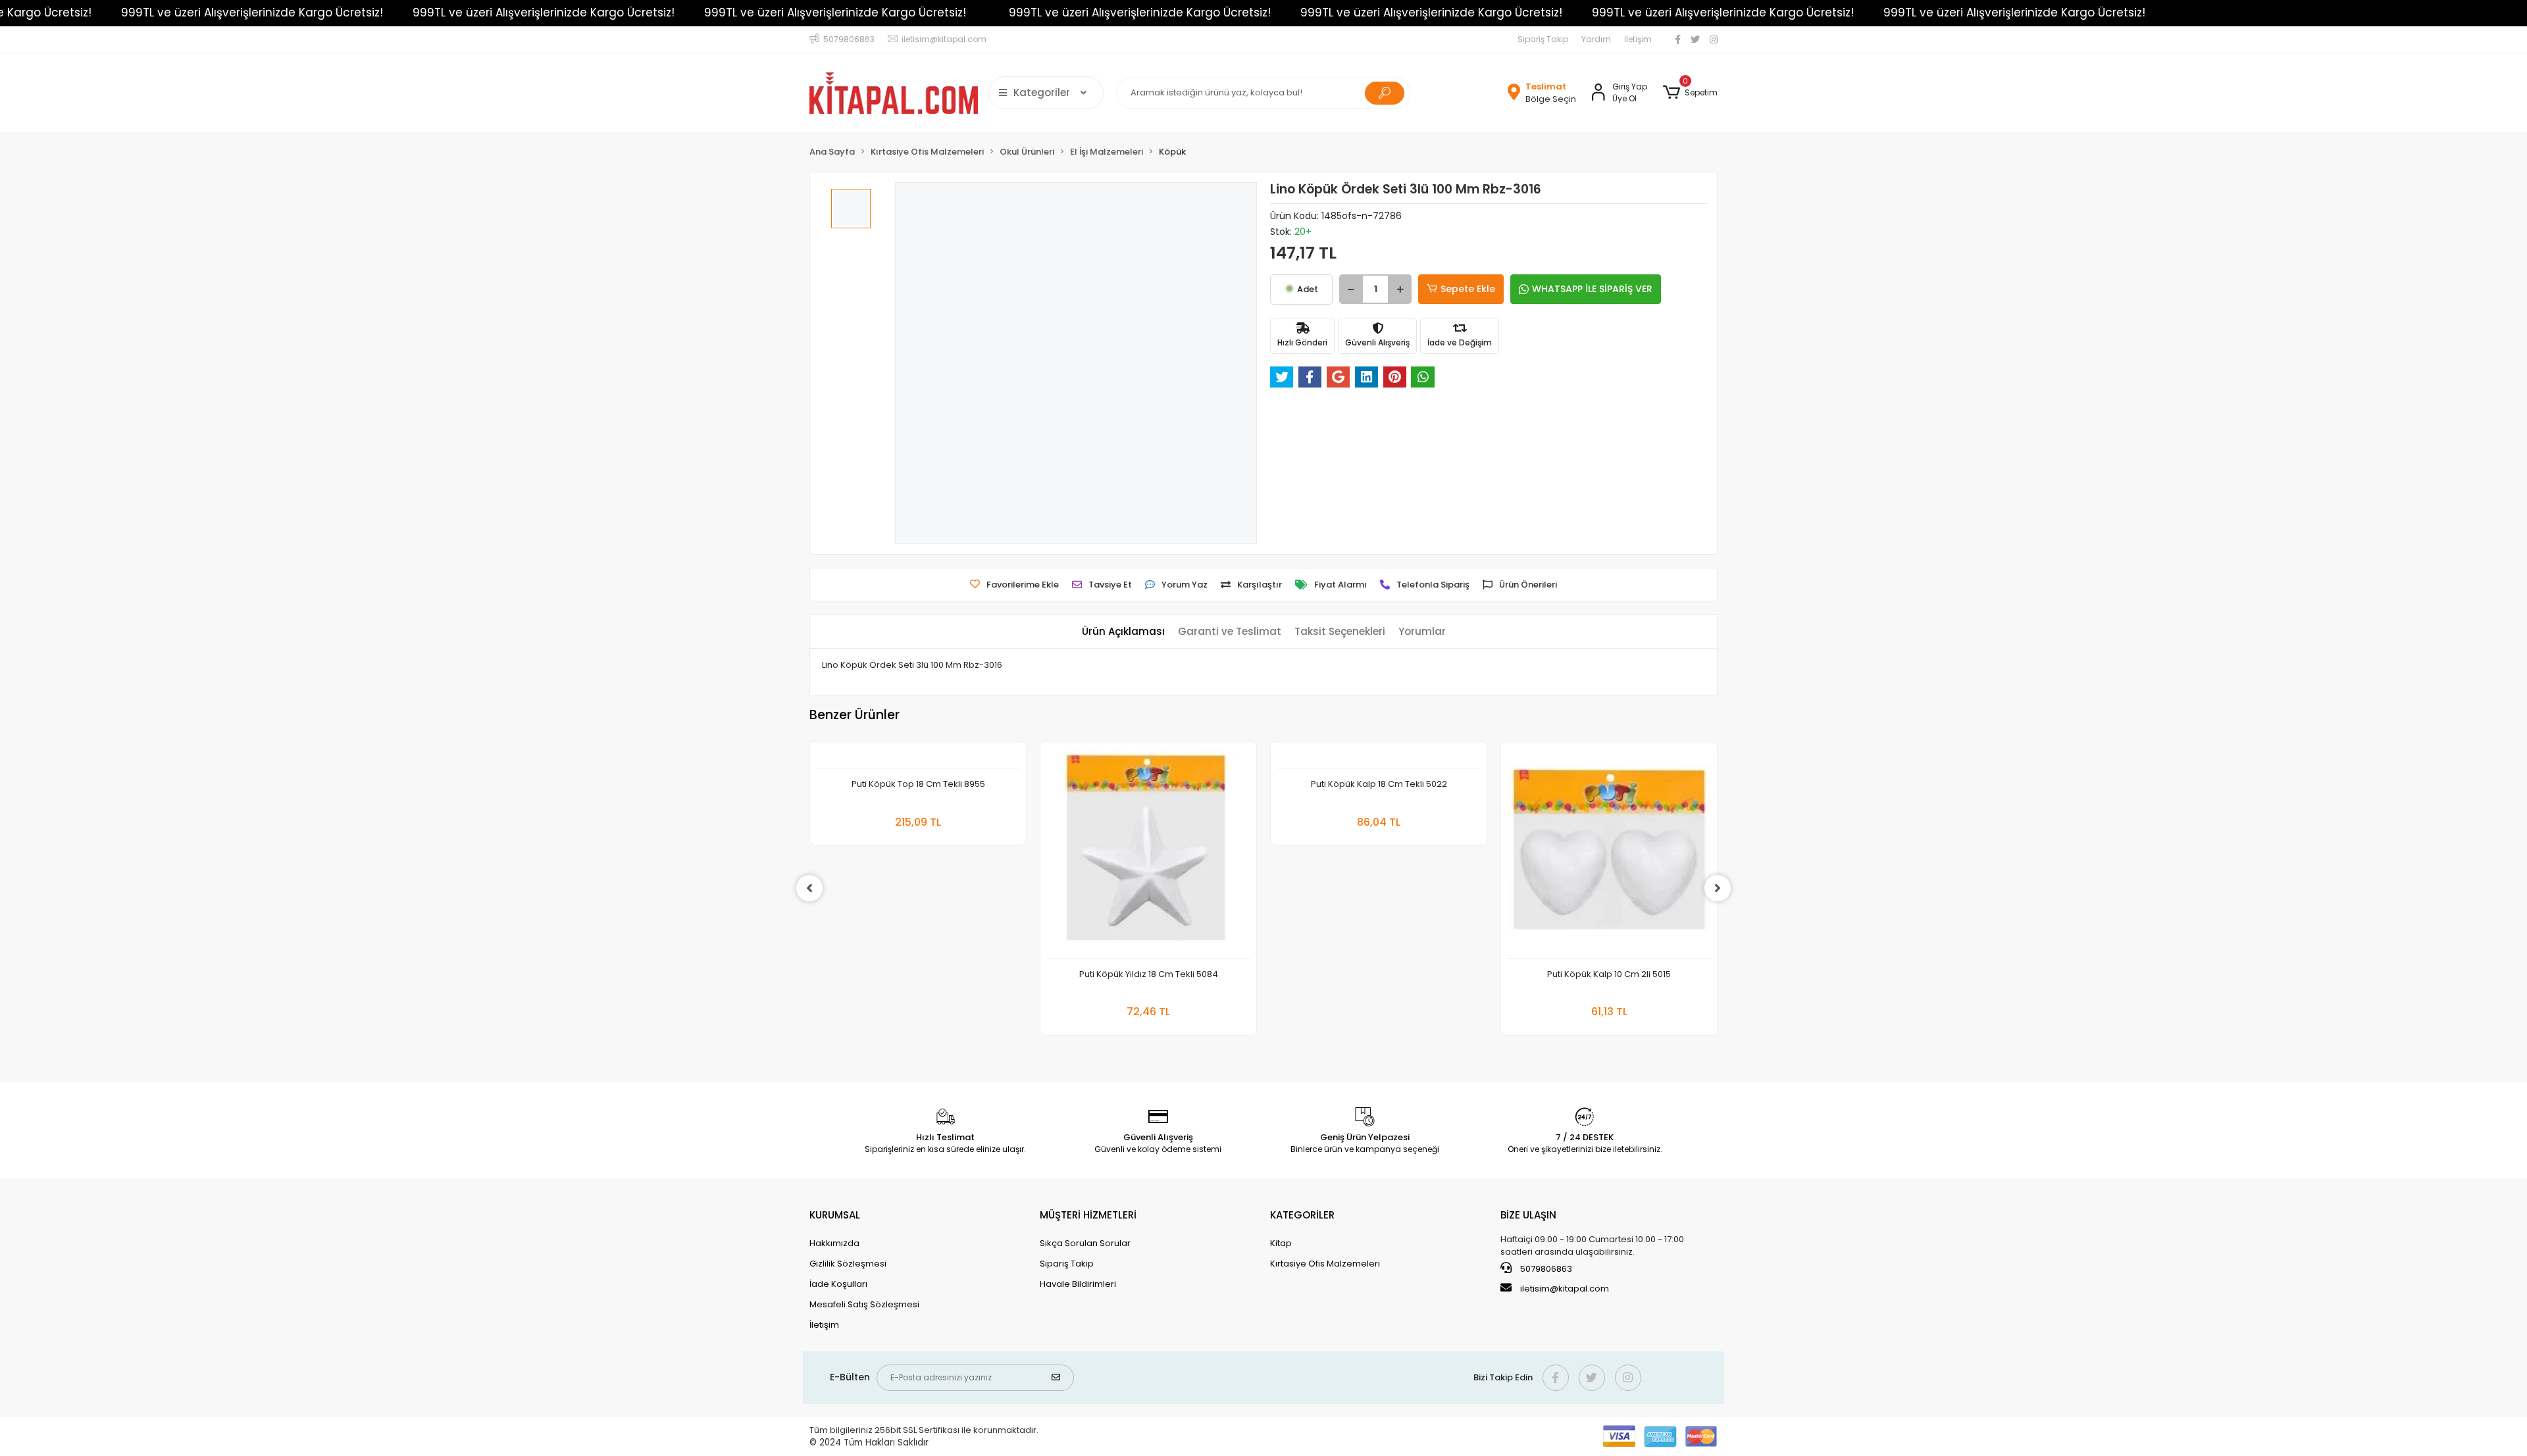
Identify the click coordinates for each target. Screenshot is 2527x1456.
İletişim (1638, 39)
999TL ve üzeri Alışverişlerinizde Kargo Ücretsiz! (252, 13)
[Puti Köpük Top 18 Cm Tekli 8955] (918, 759)
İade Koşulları (838, 1284)
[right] (1718, 888)
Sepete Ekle (1468, 289)
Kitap (1281, 1243)
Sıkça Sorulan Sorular (1085, 1243)
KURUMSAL (835, 1215)
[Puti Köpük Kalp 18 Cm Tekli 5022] (1379, 759)
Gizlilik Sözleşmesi (848, 1264)
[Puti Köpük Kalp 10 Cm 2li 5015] (1609, 854)
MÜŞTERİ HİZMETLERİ (1088, 1215)
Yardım (1596, 39)
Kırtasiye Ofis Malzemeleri (1325, 1264)
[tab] (1123, 632)
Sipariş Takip (1543, 39)
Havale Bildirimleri (1078, 1284)
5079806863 (1545, 1269)
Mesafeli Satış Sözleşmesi (864, 1304)
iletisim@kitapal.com (1565, 1289)
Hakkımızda (834, 1243)
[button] (1690, 93)
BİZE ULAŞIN (1528, 1215)
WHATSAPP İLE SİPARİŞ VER (1592, 289)
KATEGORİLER (1302, 1215)
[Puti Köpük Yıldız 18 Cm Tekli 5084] (1148, 854)
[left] (809, 888)
